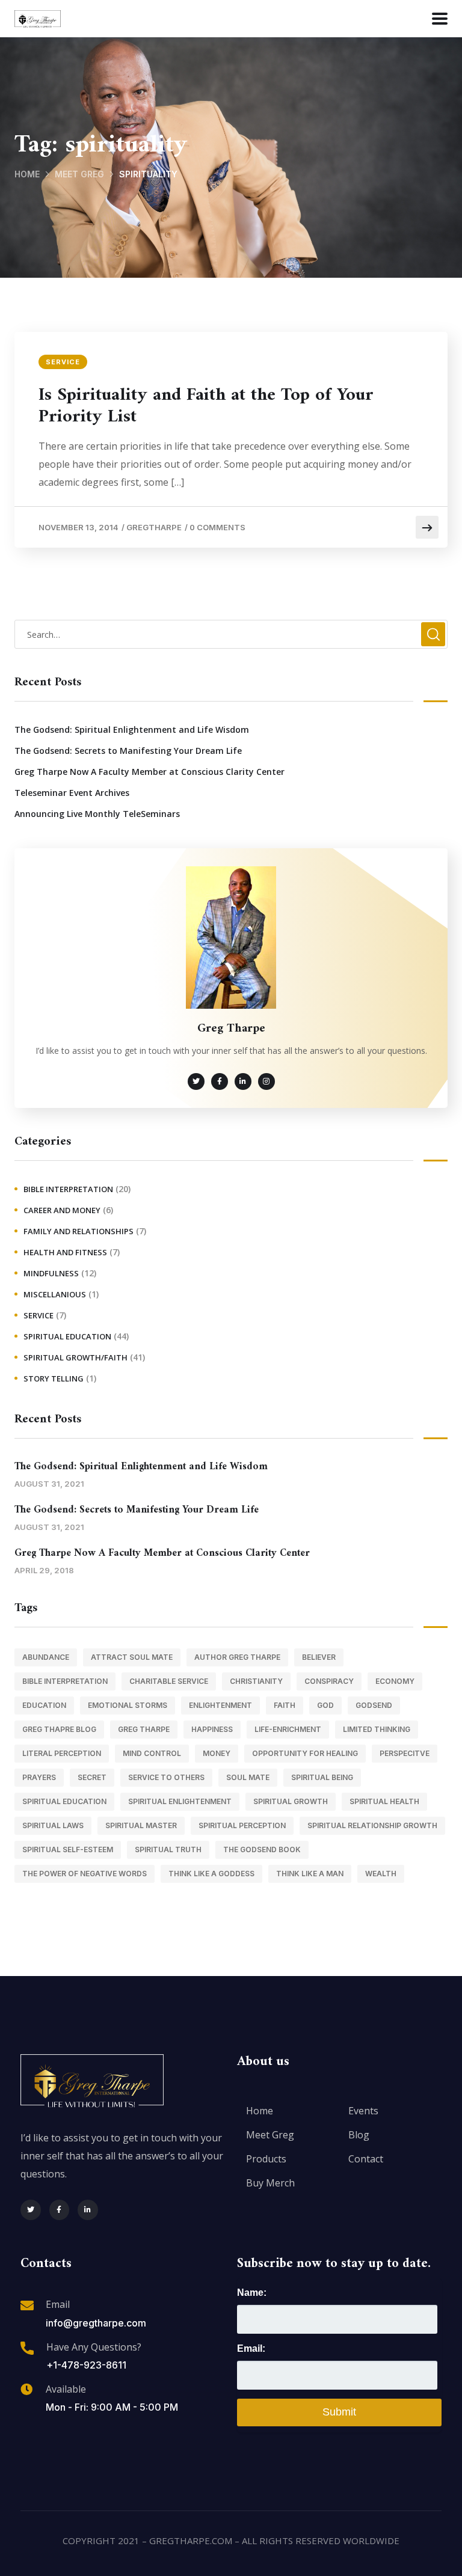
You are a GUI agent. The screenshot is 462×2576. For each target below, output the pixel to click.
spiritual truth (168, 1849)
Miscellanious (55, 1294)
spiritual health (384, 1801)
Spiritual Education (67, 1336)
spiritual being (322, 1777)
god (325, 1705)
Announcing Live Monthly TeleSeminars (97, 814)
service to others (166, 1777)
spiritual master (141, 1825)
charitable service (169, 1681)
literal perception (62, 1753)
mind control (152, 1753)
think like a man (310, 1874)
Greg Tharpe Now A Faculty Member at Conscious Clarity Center (149, 772)
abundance (46, 1657)
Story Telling (54, 1378)
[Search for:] (231, 634)
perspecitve (405, 1753)
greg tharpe (144, 1729)
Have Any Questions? (94, 2347)
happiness (212, 1729)
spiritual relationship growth (372, 1825)
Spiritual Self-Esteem (68, 1849)
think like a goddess (211, 1874)
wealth (381, 1874)
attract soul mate (132, 1657)
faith (285, 1705)
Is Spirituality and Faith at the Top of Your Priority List (206, 406)
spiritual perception (242, 1825)
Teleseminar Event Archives (72, 793)
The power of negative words (85, 1874)
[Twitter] (31, 2210)
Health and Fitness (65, 1252)
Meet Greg (79, 174)
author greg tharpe (237, 1657)
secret (92, 1777)
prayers (39, 1777)
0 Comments (217, 527)
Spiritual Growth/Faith (75, 1357)
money (217, 1753)
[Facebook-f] (60, 2210)
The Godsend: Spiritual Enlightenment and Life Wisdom (132, 730)
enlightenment (220, 1705)
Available (66, 2389)
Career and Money (62, 1210)
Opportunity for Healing (305, 1753)
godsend (374, 1705)
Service (63, 362)
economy (395, 1681)
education (44, 1705)
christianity (256, 1681)
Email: (251, 2348)
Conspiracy (329, 1681)
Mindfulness (51, 1273)
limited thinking (377, 1729)
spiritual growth (291, 1801)
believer (319, 1657)
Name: (252, 2293)
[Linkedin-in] (88, 2210)
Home (27, 174)
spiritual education (64, 1801)
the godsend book (262, 1849)
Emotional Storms (128, 1705)
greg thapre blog (59, 1729)
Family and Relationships (79, 1231)
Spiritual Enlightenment (180, 1801)
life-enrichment (288, 1729)
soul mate (248, 1777)
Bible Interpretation (68, 1189)
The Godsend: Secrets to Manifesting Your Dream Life (128, 751)
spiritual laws (53, 1825)
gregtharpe (154, 527)
